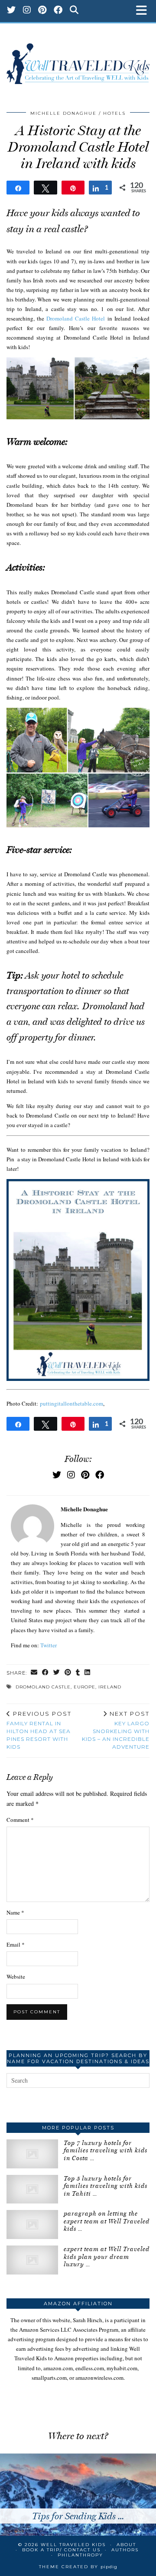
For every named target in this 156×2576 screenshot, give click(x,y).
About (126, 2545)
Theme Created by (78, 2567)
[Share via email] (34, 1673)
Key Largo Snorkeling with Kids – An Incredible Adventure (116, 1730)
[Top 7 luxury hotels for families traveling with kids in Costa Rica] (32, 2154)
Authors (125, 2550)
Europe (84, 1687)
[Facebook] (58, 11)
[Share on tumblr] (78, 1673)
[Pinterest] (42, 11)
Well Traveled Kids (73, 2545)
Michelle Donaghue (63, 113)
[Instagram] (27, 11)
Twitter (49, 1645)
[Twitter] (11, 11)
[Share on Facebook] (45, 1673)
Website (16, 1977)
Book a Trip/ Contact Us (61, 2550)
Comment (20, 1820)
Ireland (110, 1687)
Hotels (114, 113)
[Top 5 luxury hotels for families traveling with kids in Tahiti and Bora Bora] (32, 2189)
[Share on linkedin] (88, 1673)
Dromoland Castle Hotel (76, 318)
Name (15, 1912)
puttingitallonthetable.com (71, 1403)
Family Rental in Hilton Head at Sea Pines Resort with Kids (39, 1730)
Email (16, 1944)
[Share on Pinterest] (68, 1673)
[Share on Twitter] (57, 1673)
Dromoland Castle (43, 1687)
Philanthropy (80, 2555)
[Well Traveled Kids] (78, 59)
